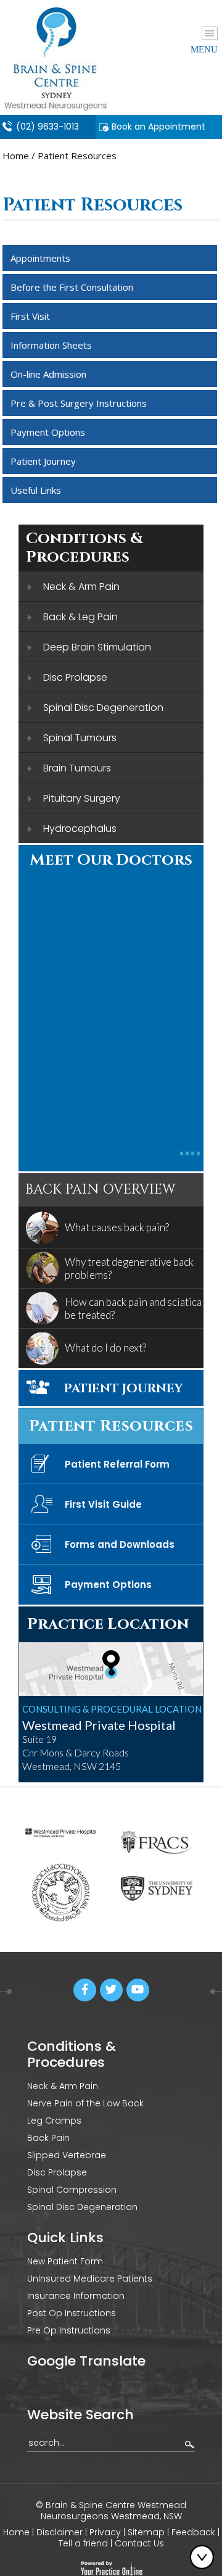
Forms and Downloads (120, 1544)
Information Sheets (51, 345)
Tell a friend (84, 2543)
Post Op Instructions (72, 2313)
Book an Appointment (158, 127)
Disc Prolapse (75, 677)
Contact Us (139, 2543)
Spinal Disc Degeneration (103, 708)
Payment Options (48, 432)
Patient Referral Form (117, 1464)
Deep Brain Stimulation (97, 647)
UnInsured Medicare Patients (90, 2279)
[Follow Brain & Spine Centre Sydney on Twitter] (111, 1990)
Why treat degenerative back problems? (129, 1268)
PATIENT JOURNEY (124, 1388)
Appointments (40, 258)
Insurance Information (76, 2296)
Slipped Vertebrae (67, 2155)
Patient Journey (43, 461)
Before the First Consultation (72, 287)
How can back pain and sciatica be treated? (133, 1308)
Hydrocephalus (80, 829)
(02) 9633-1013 (47, 127)
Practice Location (108, 1624)
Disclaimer (60, 2532)
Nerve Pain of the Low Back (85, 2103)
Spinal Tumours (80, 738)
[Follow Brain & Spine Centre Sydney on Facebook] (85, 1990)
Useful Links (36, 490)
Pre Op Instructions (69, 2330)
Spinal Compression (72, 2190)
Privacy (105, 2532)
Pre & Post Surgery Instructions (79, 403)
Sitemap (146, 2532)
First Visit (30, 316)
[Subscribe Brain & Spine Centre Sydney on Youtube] (138, 1990)
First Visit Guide (103, 1504)
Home (16, 156)
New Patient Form (65, 2261)
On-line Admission (48, 374)
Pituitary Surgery (82, 798)
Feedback (193, 2532)
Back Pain (48, 2138)
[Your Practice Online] (111, 2567)
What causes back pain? (117, 1227)
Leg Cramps (54, 2121)
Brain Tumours (77, 768)
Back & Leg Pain (80, 617)
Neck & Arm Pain (81, 587)
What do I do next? (105, 1348)
